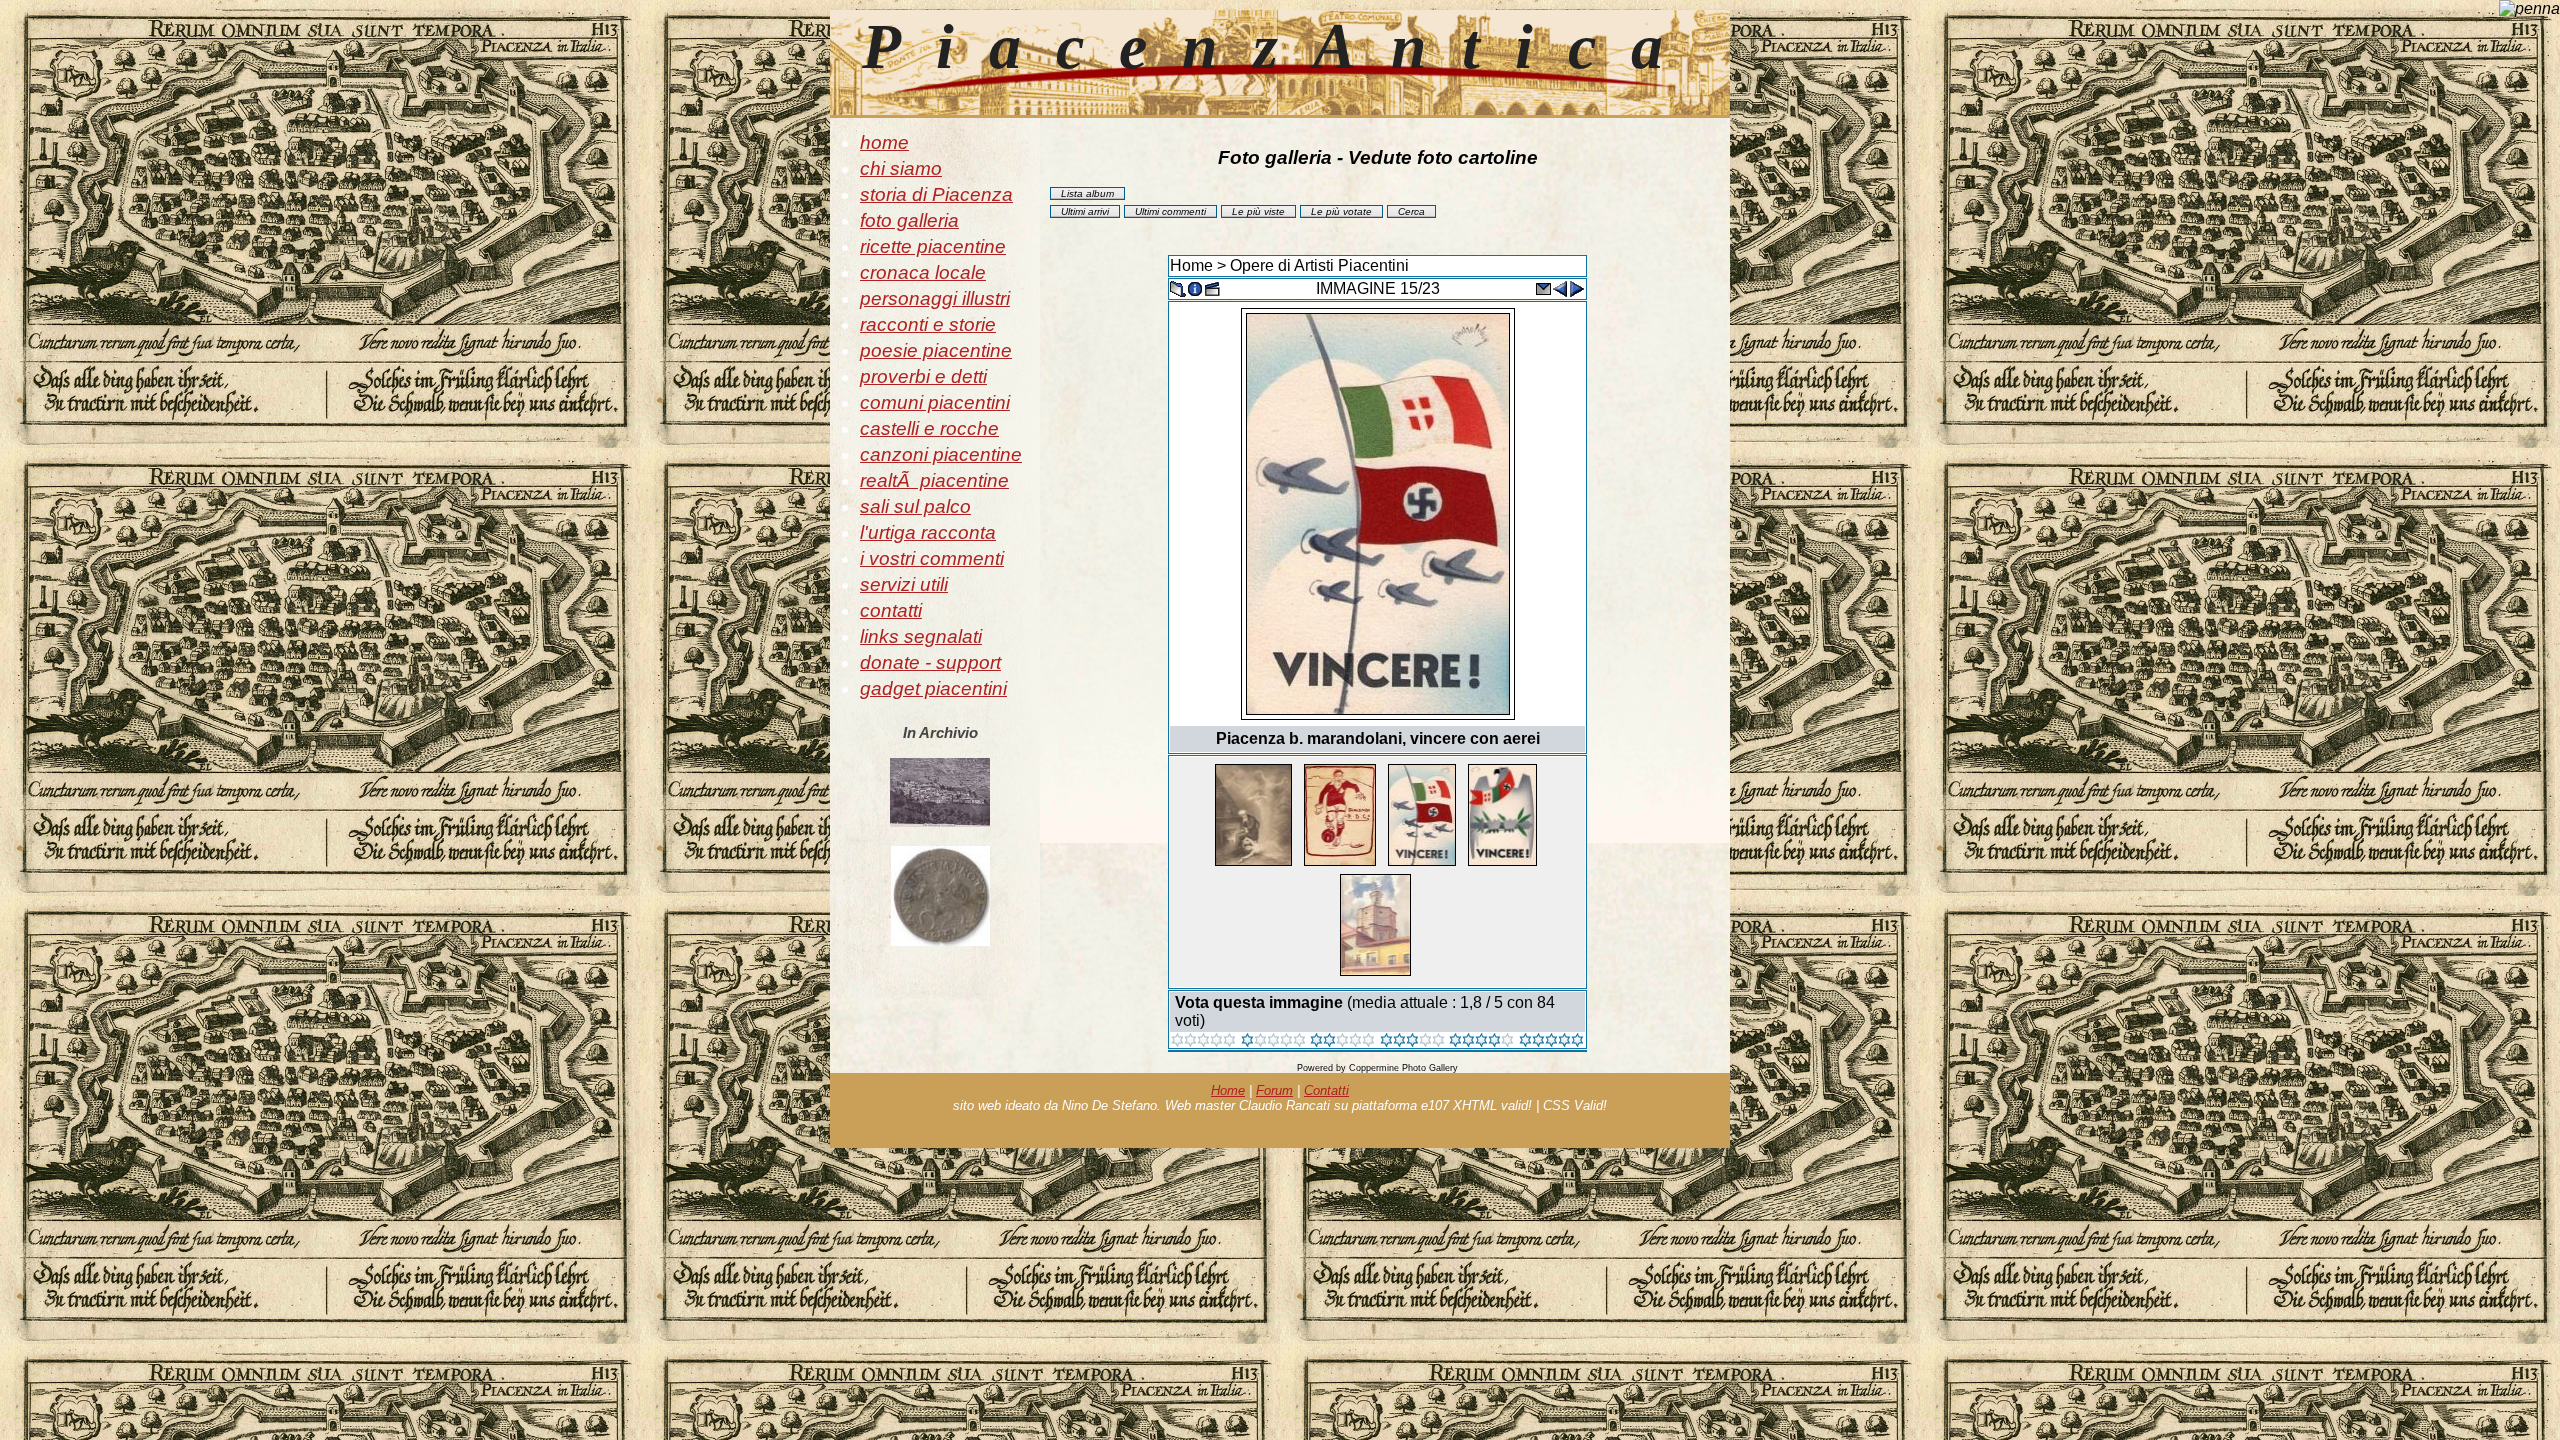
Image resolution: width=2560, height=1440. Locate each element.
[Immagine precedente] (1560, 287)
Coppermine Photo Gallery (1403, 1068)
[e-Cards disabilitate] (1543, 287)
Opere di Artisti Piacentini (1319, 265)
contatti (891, 610)
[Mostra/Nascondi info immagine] (1195, 287)
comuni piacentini (935, 402)
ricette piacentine (933, 246)
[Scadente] (1203, 1041)
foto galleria (909, 220)
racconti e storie (928, 324)
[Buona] (1412, 1041)
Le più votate (1341, 211)
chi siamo (901, 168)
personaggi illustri (935, 298)
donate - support (930, 662)
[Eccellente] (1481, 1041)
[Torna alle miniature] (1178, 287)
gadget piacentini (933, 688)
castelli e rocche (929, 428)
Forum (1274, 1090)
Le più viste (1258, 211)
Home (1191, 265)
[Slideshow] (1212, 287)
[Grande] (1551, 1041)
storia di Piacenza (936, 194)
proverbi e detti (923, 376)
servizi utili (904, 584)
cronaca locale (923, 272)
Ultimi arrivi (1085, 211)
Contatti (1326, 1090)
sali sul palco (915, 506)
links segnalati (921, 636)
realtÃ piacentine (934, 480)
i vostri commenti (932, 558)
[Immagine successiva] (1577, 287)
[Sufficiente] (1342, 1041)
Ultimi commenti (1170, 211)
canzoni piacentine (941, 454)
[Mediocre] (1273, 1041)
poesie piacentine (936, 350)
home (884, 142)
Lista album (1087, 193)
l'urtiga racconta (928, 532)
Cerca (1411, 211)
